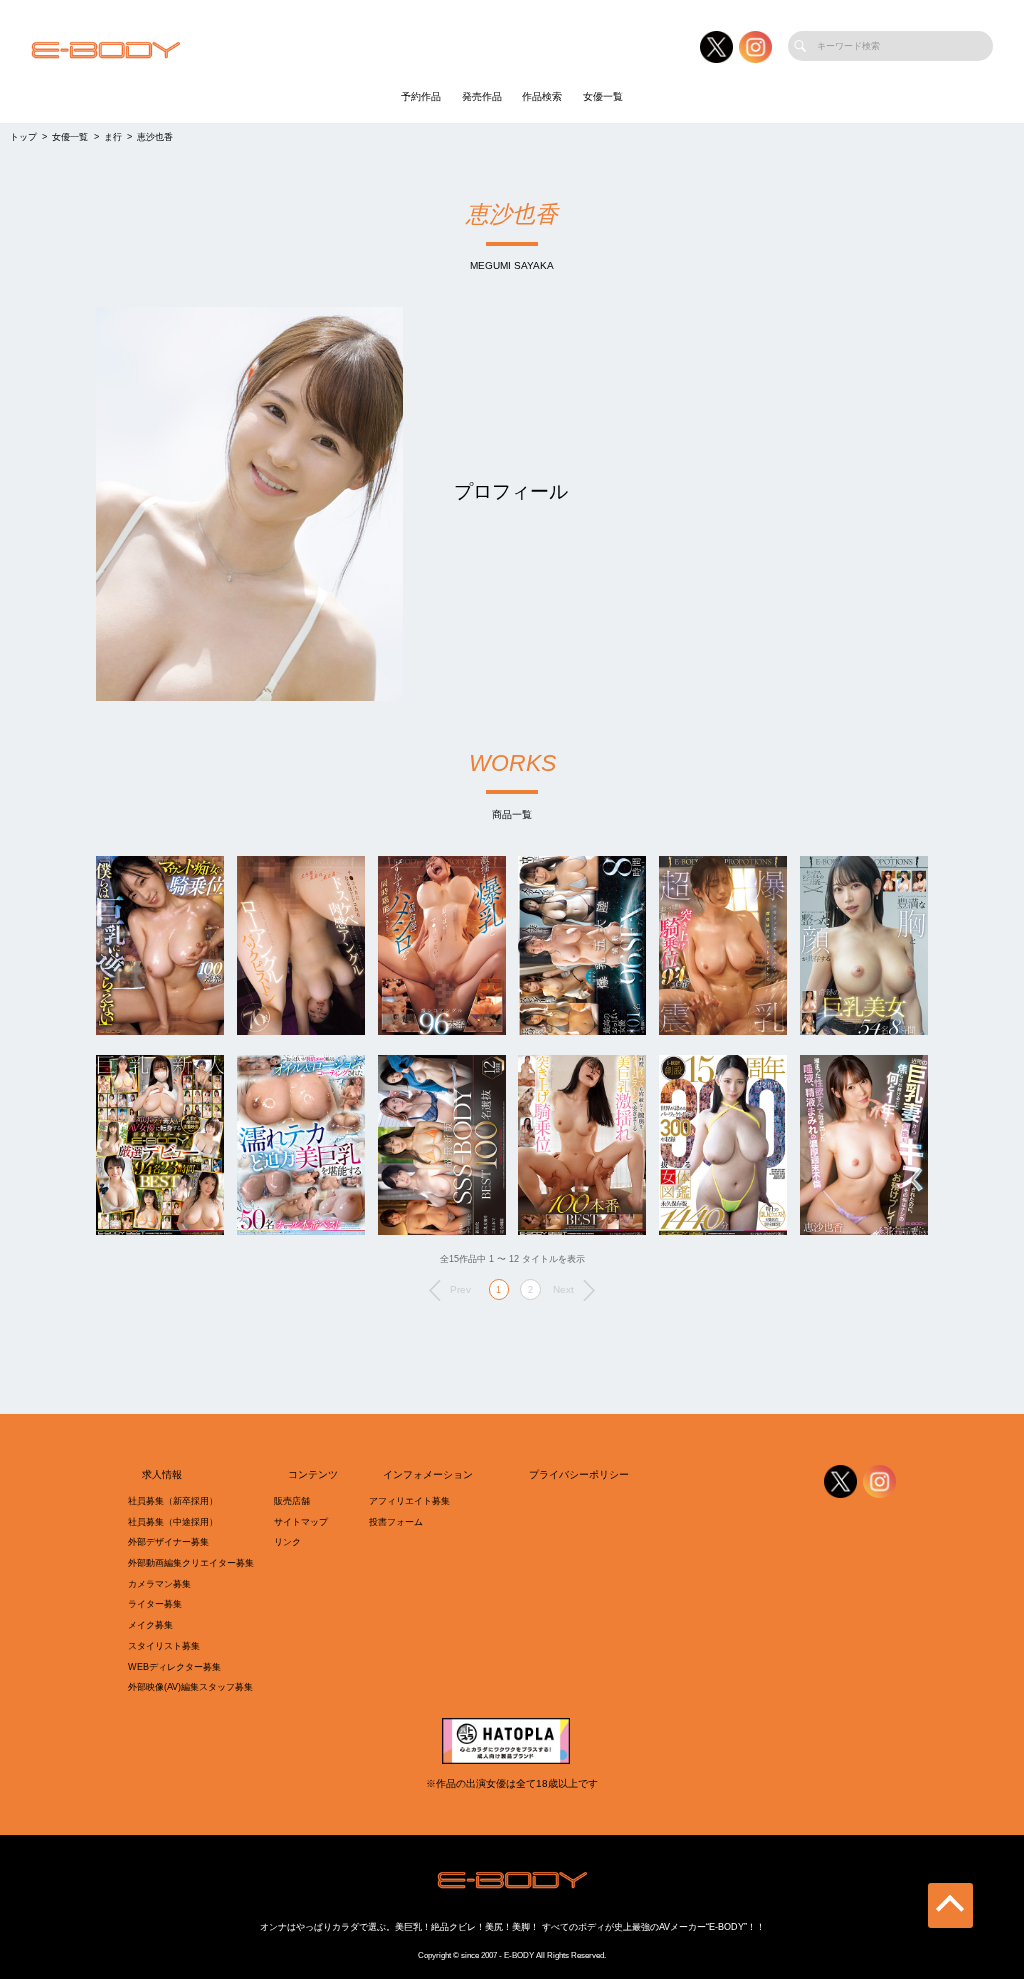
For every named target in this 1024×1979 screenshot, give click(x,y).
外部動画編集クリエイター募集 (191, 1563)
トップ (23, 137)
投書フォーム (396, 1522)
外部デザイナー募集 (168, 1542)
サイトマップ (301, 1522)
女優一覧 (603, 96)
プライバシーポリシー (579, 1474)
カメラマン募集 (159, 1584)
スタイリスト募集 (164, 1646)
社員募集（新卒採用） (173, 1501)
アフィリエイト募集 (409, 1501)
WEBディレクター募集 (174, 1667)
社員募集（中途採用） (173, 1522)
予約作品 (421, 96)
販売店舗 (292, 1501)
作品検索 (542, 96)
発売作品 (482, 96)
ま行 (113, 137)
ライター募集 (155, 1604)
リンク (287, 1542)
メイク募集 (150, 1625)
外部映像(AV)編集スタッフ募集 (190, 1687)
